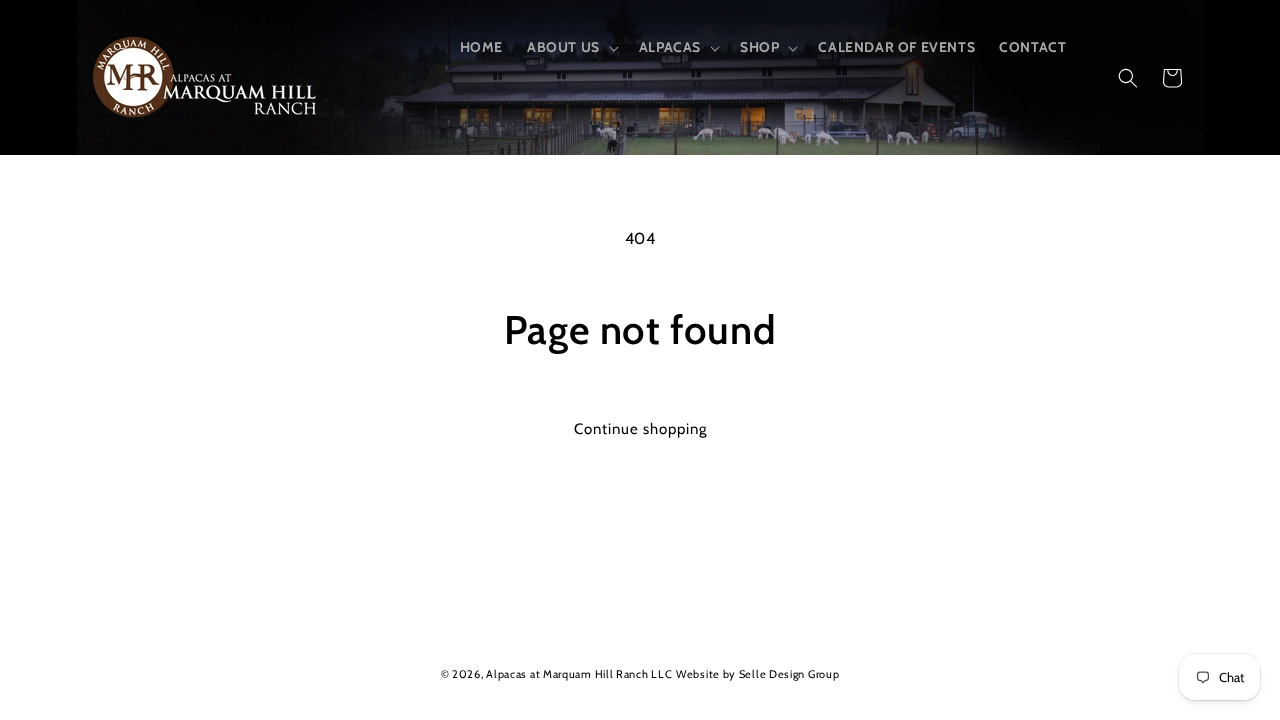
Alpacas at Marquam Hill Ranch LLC (579, 674)
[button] (571, 47)
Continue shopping (640, 429)
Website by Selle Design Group (757, 674)
